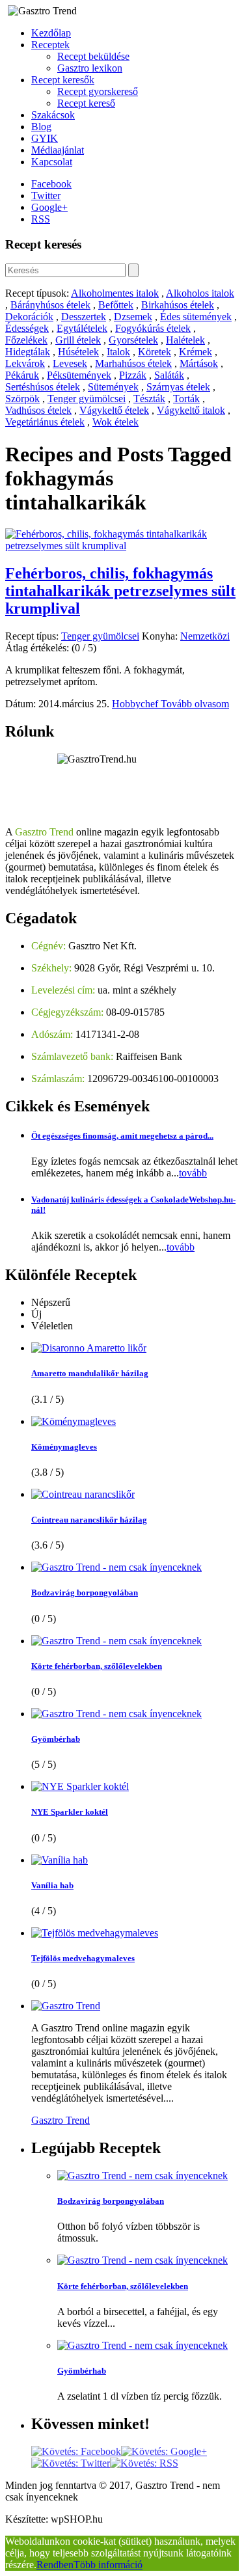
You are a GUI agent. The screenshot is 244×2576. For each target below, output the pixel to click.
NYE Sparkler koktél (70, 1812)
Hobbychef (136, 704)
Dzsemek (133, 317)
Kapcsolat (52, 162)
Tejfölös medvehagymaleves (83, 1958)
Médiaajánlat (58, 150)
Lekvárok (25, 363)
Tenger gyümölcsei (87, 399)
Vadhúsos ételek (38, 410)
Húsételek (78, 352)
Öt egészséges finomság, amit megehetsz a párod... (122, 1136)
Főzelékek (26, 340)
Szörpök (22, 399)
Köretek (155, 352)
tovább (193, 1173)
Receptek (50, 45)
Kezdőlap (51, 33)
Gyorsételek (133, 340)
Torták (186, 399)
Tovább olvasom (195, 704)
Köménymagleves (64, 1447)
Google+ (49, 207)
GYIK (45, 138)
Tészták (149, 399)
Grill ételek (78, 340)
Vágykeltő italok (191, 410)
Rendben (55, 2565)
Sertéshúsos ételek (43, 387)
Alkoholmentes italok (115, 293)
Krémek (196, 352)
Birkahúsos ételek (178, 305)
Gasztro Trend (61, 2120)
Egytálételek (82, 328)
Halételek (185, 340)
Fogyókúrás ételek (153, 328)
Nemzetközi (205, 636)
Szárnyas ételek (178, 387)
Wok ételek (115, 422)
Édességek (27, 328)
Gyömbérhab (56, 1739)
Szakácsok (53, 115)
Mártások (199, 363)
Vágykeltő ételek (114, 410)
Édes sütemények (196, 317)
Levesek (70, 363)
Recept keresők (63, 80)
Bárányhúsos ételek (50, 305)
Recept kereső (86, 103)
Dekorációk (29, 317)
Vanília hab (52, 1885)
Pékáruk (22, 375)
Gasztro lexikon (90, 68)
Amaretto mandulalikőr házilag (90, 1373)
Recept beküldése (93, 56)
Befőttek (116, 305)
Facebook (51, 184)
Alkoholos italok (200, 293)
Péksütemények (79, 375)
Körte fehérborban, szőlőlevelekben (97, 1666)
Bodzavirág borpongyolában (85, 1593)
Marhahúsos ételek (133, 363)
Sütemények (113, 387)
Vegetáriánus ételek (45, 422)
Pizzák (133, 375)
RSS (41, 219)
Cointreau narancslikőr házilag (89, 1520)
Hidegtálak (28, 352)
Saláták (169, 375)
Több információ (108, 2565)
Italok (118, 352)
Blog (41, 127)
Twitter (46, 196)
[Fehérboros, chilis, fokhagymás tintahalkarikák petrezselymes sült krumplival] (122, 546)
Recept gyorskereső (98, 91)
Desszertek (84, 317)
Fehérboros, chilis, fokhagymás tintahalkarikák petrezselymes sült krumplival (120, 591)
